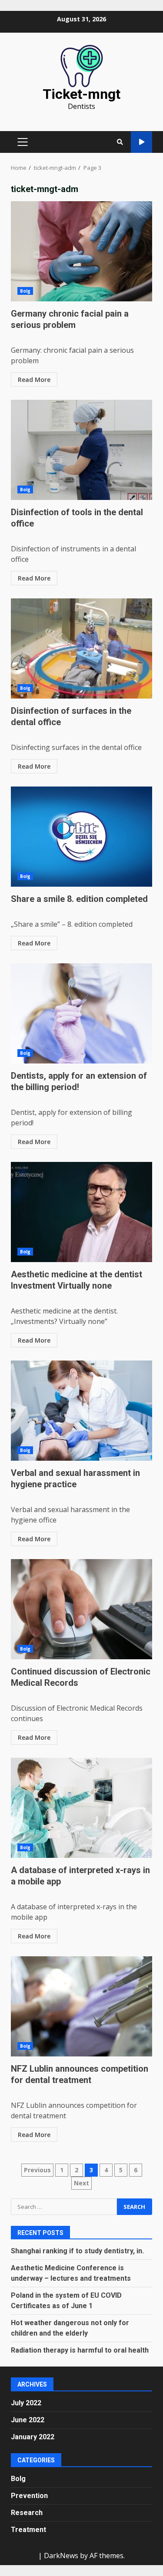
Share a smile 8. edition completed (81, 837)
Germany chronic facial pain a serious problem (81, 251)
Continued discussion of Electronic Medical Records (81, 1609)
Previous (37, 2170)
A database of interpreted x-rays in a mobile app (81, 1808)
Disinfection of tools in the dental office (81, 450)
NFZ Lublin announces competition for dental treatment (81, 2006)
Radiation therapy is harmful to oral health (80, 2350)
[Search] (120, 142)
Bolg (25, 291)
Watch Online (141, 142)
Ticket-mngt (81, 94)
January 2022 (33, 2437)
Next (81, 2183)
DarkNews (61, 2556)
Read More (34, 380)
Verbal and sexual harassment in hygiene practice (81, 1411)
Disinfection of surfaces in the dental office (81, 648)
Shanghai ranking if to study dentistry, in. (77, 2251)
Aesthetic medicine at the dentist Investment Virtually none (81, 1212)
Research (27, 2513)
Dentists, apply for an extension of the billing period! (81, 1013)
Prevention (29, 2496)
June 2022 (28, 2420)
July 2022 (26, 2403)
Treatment (28, 2530)
